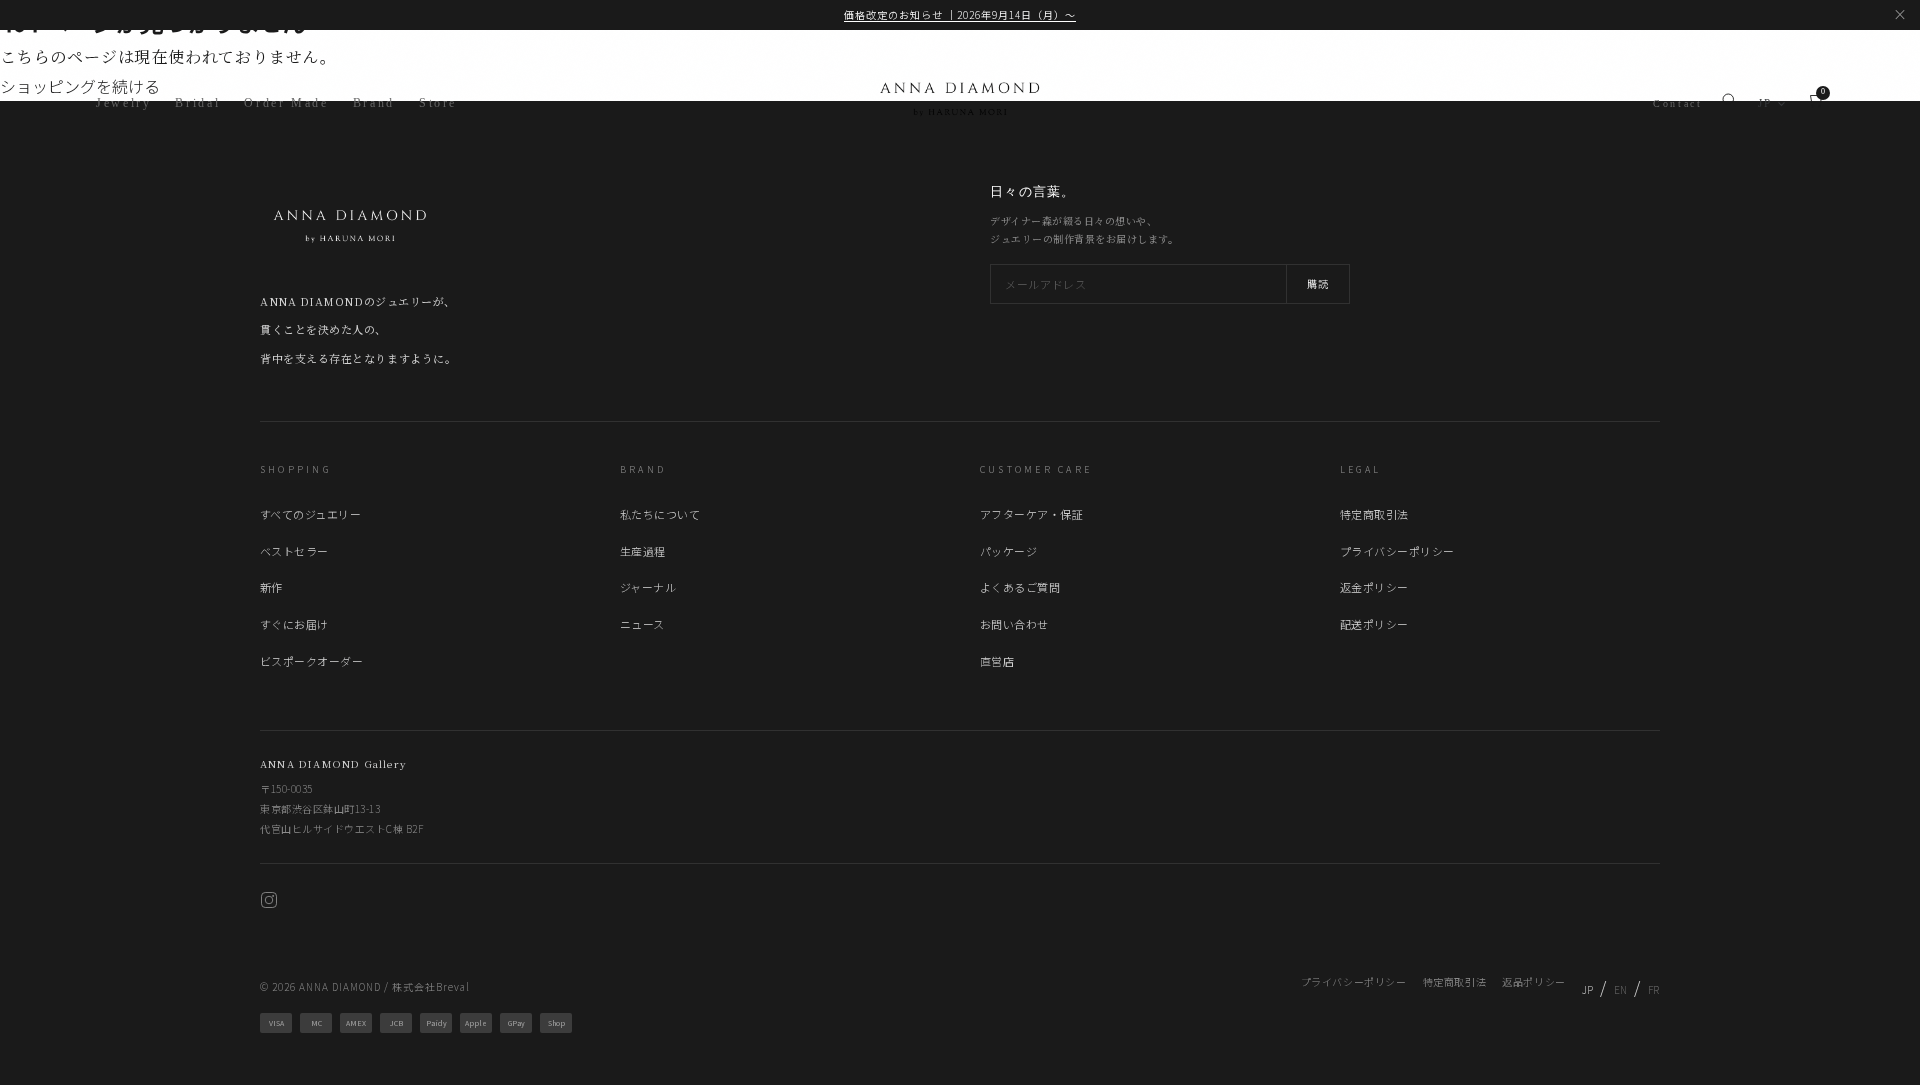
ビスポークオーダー (311, 661)
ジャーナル (648, 587)
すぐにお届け (294, 624)
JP (1765, 103)
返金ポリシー (1374, 587)
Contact (1677, 103)
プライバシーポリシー (1397, 551)
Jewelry (123, 103)
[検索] (1729, 104)
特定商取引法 (1374, 514)
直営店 (997, 661)
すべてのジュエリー (310, 514)
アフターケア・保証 (1031, 514)
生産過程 (643, 551)
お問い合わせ (1014, 624)
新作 (271, 587)
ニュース (642, 624)
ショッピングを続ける (80, 86)
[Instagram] (269, 902)
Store (438, 103)
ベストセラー (294, 551)
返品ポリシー (1534, 981)
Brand (374, 103)
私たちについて (660, 514)
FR (1654, 989)
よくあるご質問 (1020, 587)
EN (1621, 989)
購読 (1318, 283)
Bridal (197, 103)
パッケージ (1008, 551)
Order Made (286, 103)
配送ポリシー (1374, 624)
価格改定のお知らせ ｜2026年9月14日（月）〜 (960, 14)
